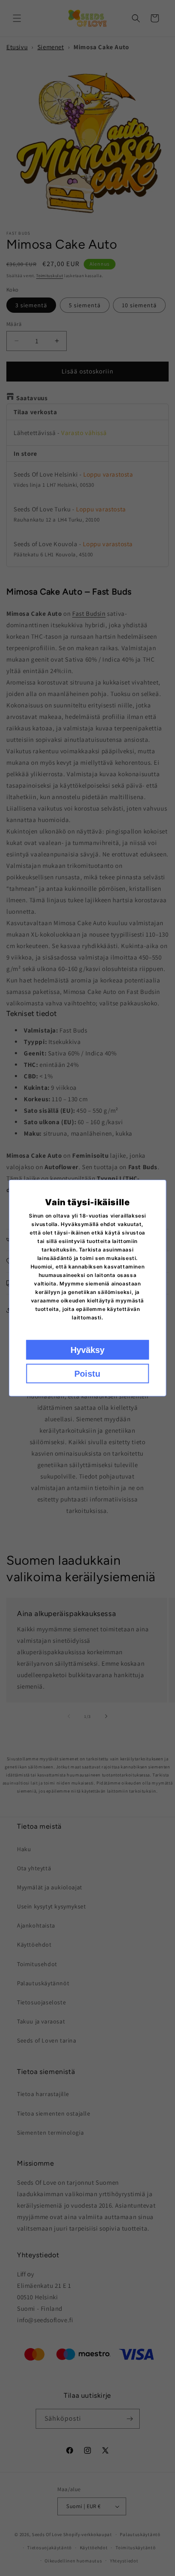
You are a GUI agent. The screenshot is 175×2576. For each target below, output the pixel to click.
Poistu (87, 1374)
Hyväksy (87, 1350)
